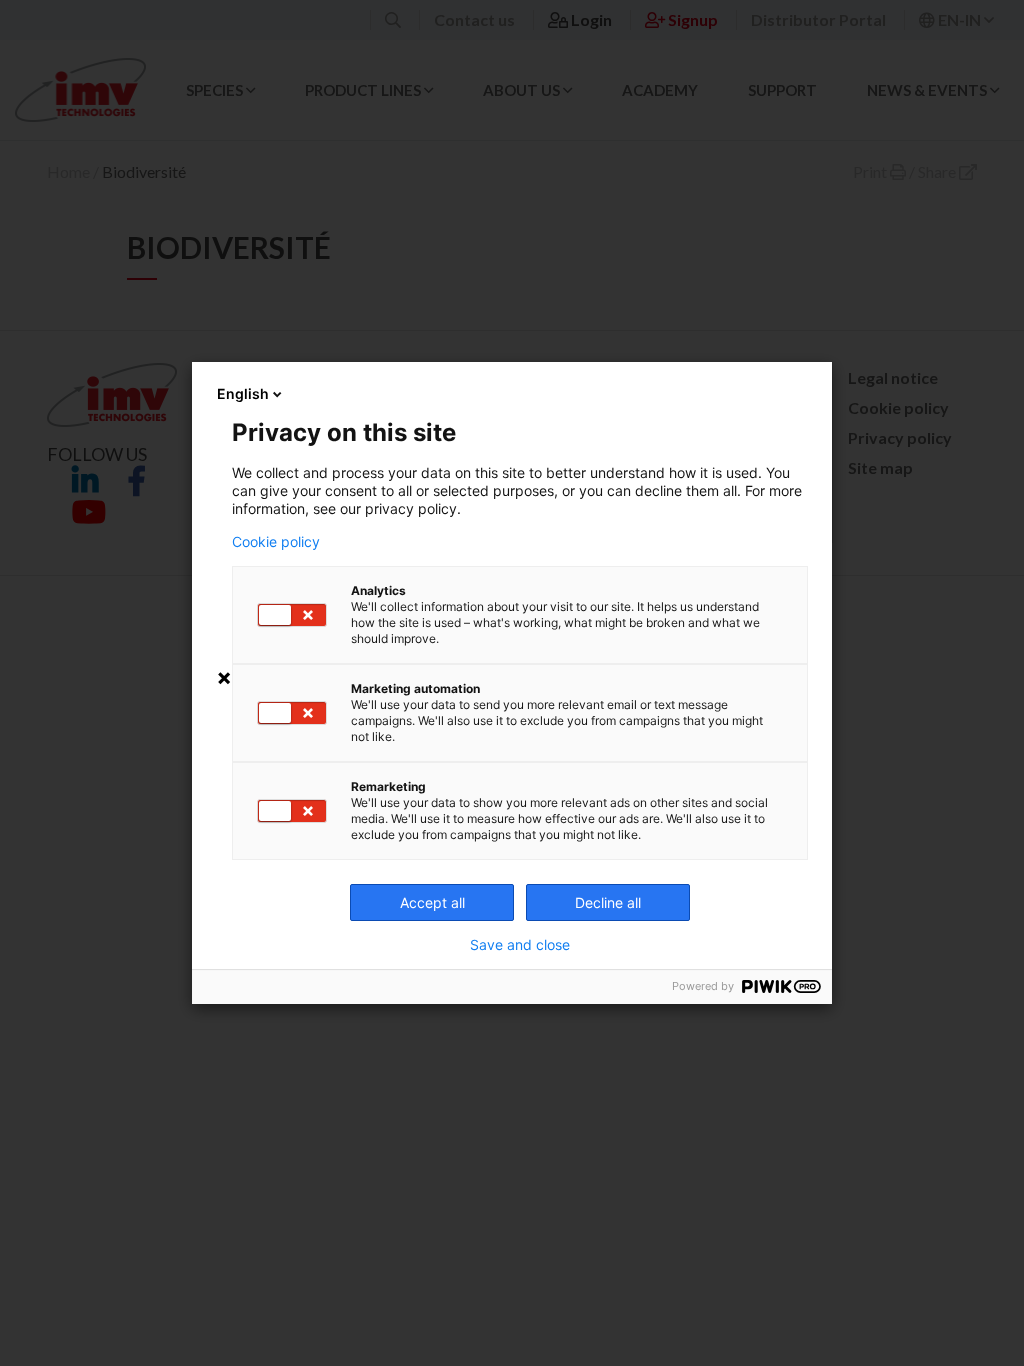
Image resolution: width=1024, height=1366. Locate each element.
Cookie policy (276, 542)
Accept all (432, 902)
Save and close (520, 945)
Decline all (608, 902)
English (243, 393)
